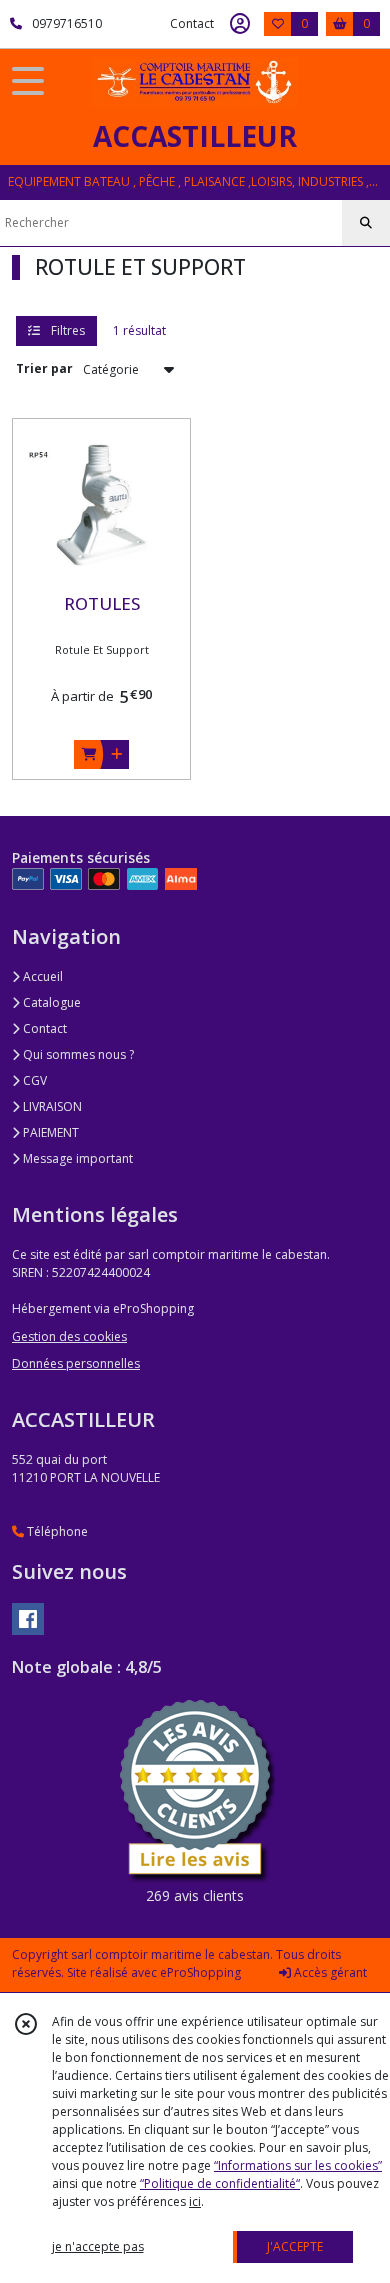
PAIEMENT (49, 1132)
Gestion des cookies (69, 1336)
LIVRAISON (51, 1106)
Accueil (41, 976)
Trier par (44, 368)
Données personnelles (76, 1363)
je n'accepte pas (98, 2246)
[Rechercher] (366, 223)
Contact (192, 23)
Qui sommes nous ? (77, 1054)
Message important (76, 1158)
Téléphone (56, 1531)
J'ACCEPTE (295, 2246)
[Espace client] (240, 24)
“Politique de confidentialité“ (220, 2183)
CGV (33, 1080)
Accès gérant (329, 1972)
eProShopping (200, 1972)
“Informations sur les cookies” (298, 2165)
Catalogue (50, 1002)
